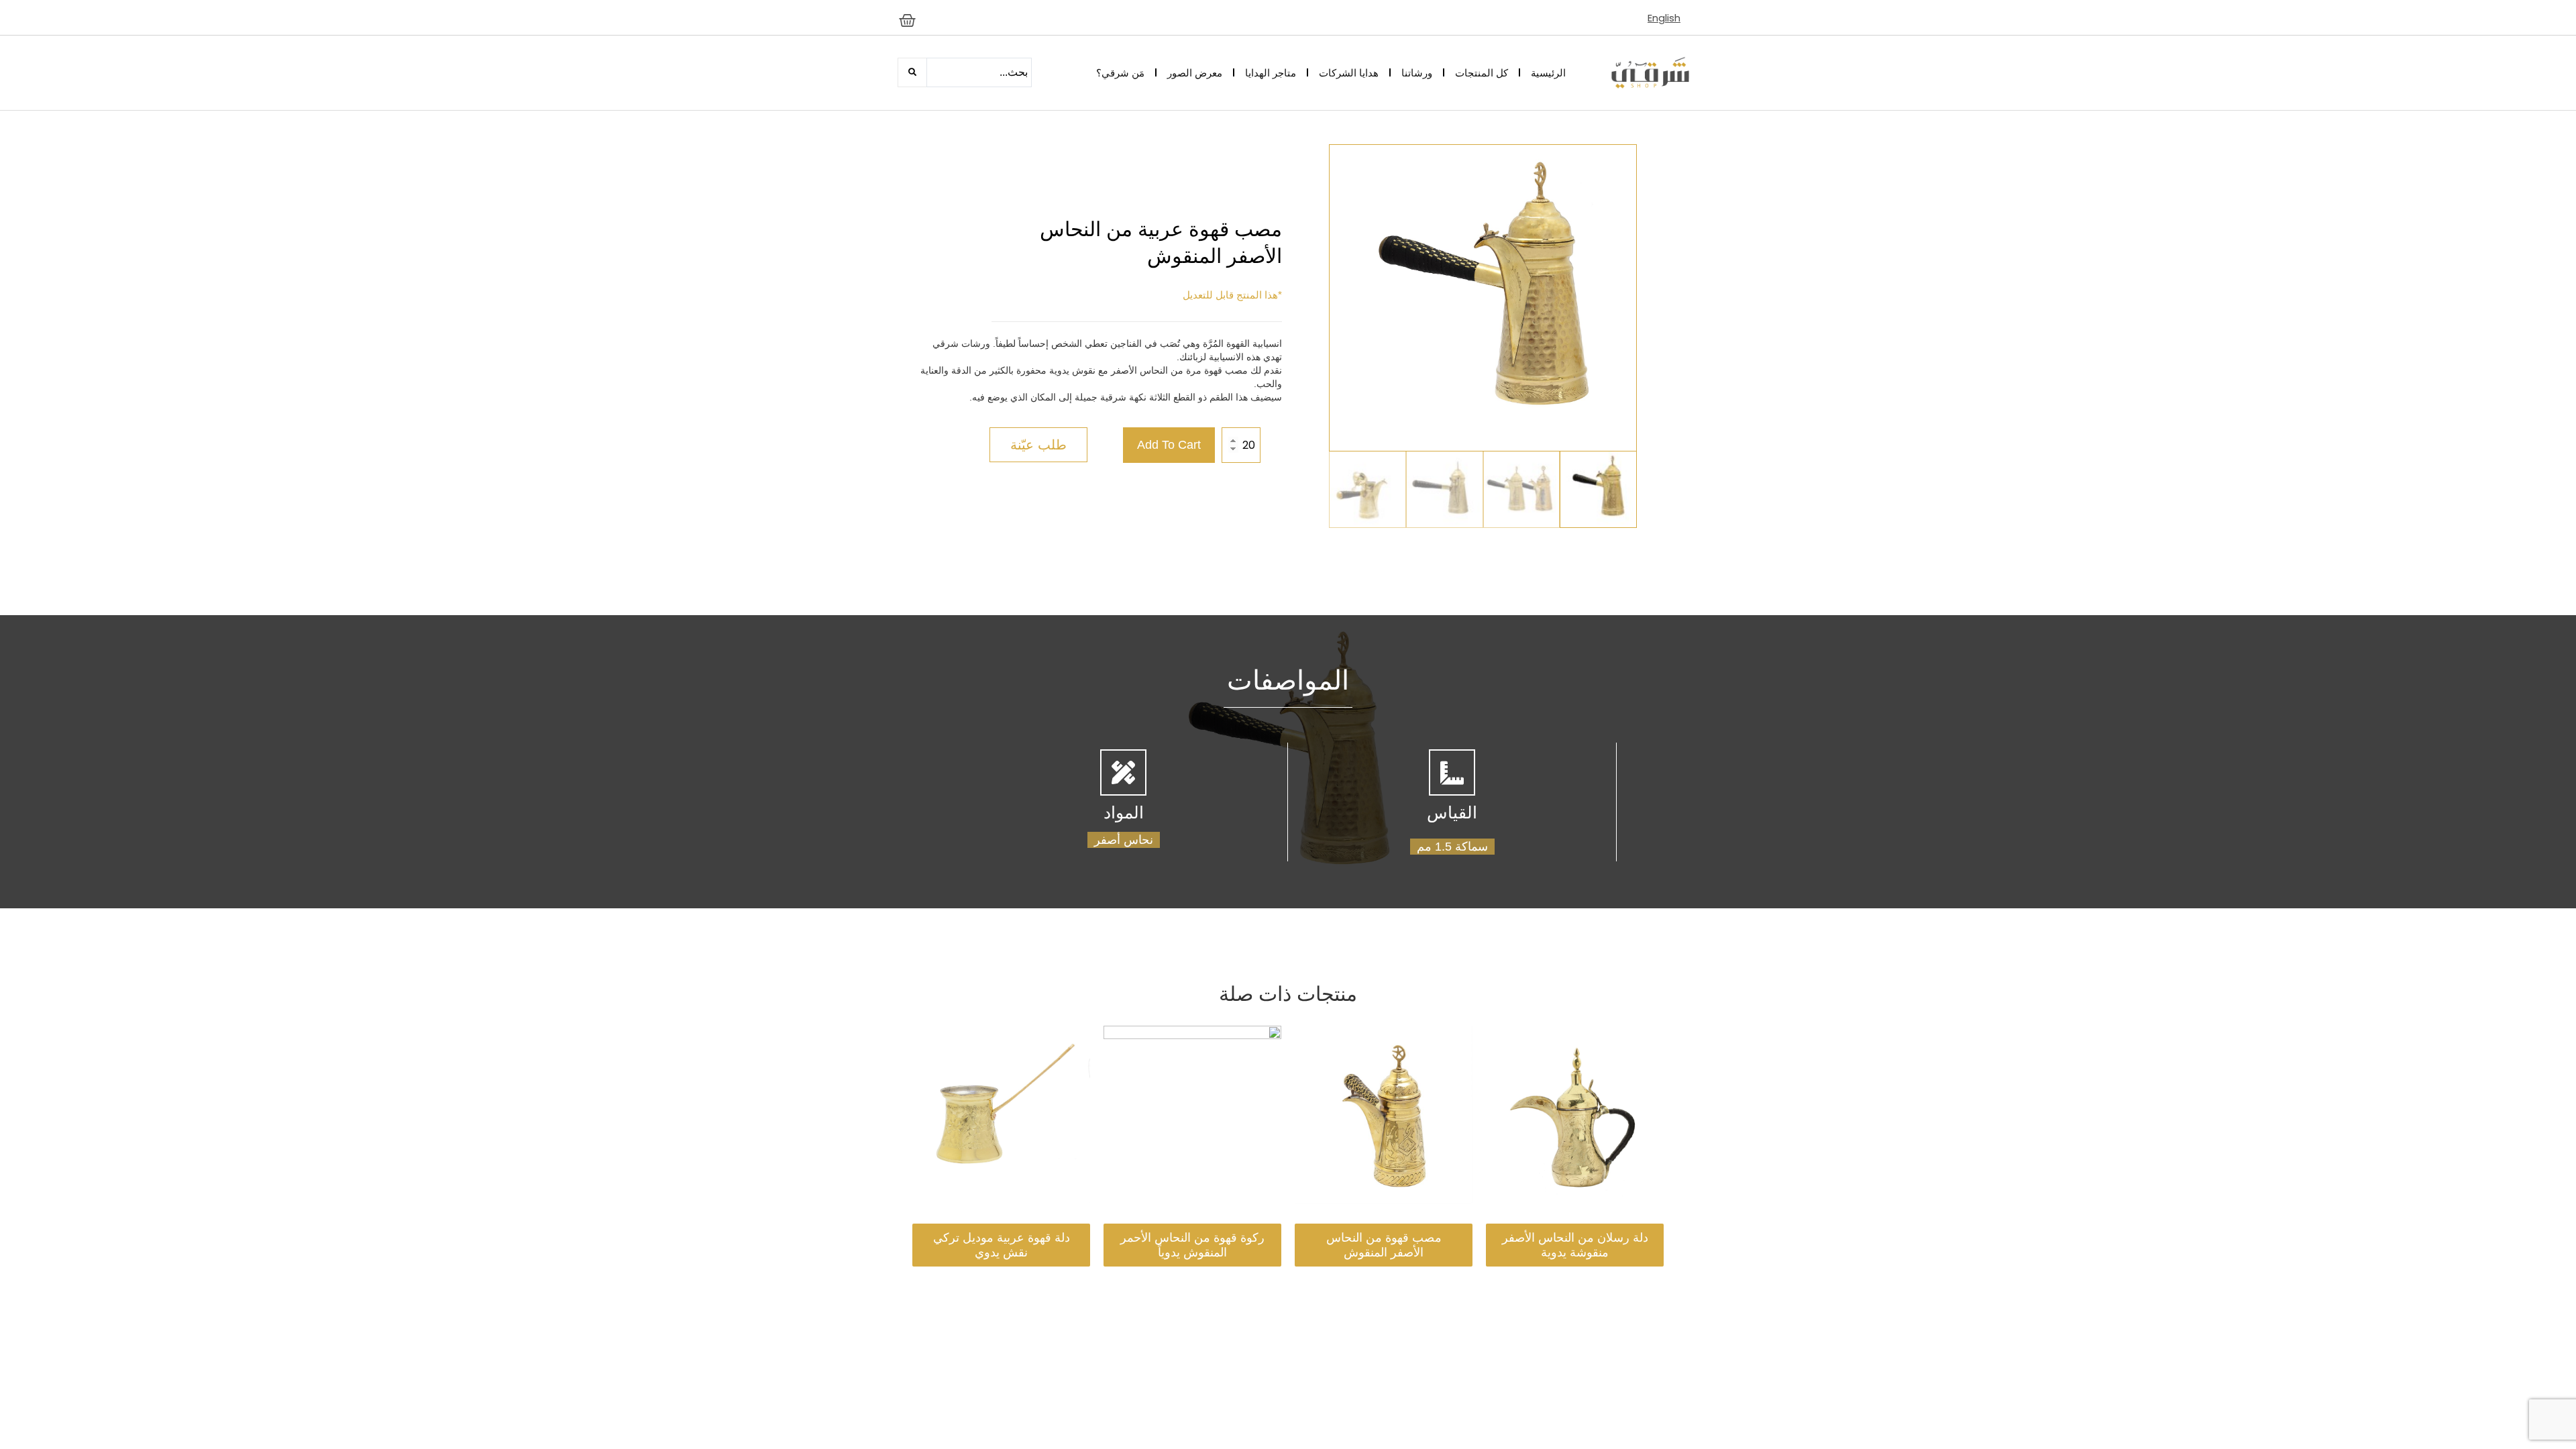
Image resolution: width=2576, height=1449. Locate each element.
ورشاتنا (1417, 73)
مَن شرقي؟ (1120, 73)
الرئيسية (1548, 73)
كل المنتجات (1482, 73)
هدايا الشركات (1349, 73)
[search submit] (912, 72)
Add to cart (1169, 445)
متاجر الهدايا (1271, 73)
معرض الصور (1195, 73)
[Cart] (907, 20)
